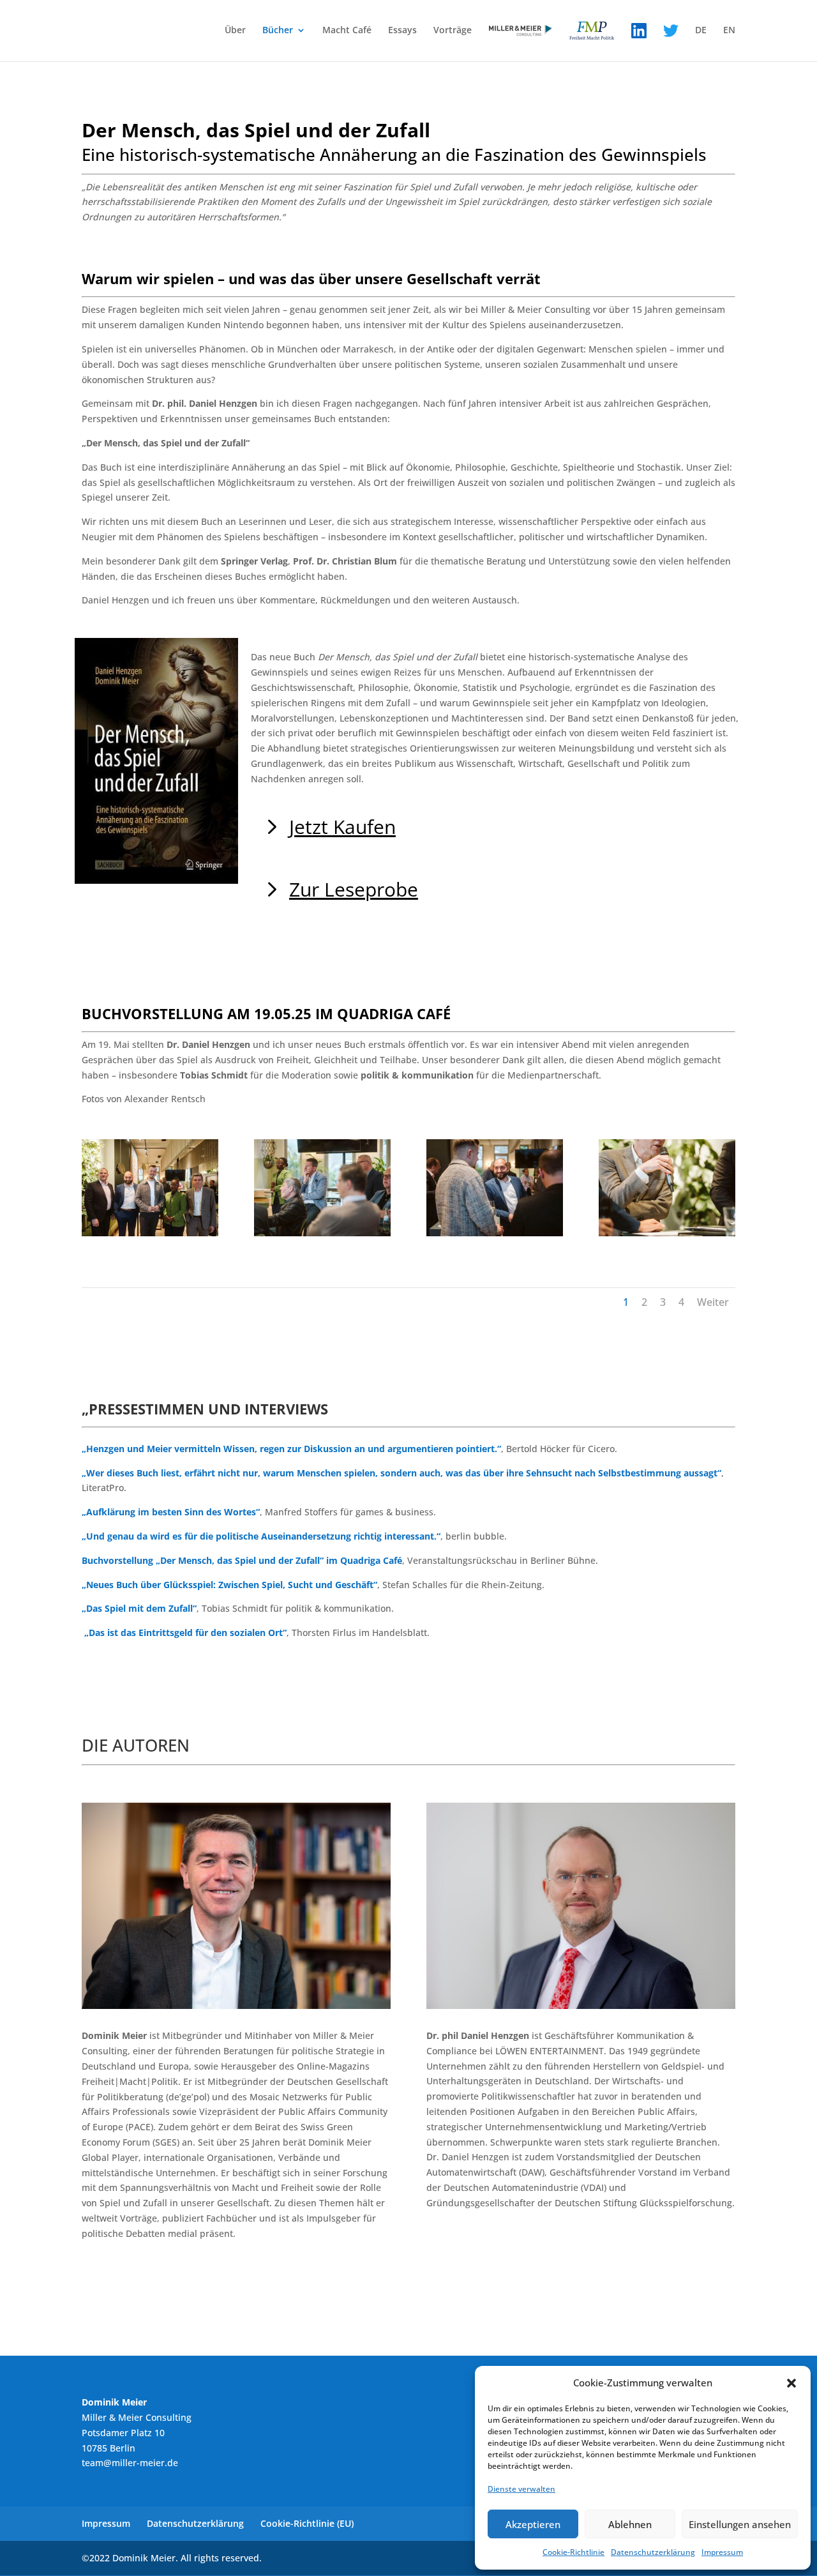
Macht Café (347, 31)
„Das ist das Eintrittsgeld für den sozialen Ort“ (185, 1633)
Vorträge (453, 31)
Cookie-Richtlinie (573, 2552)
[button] (791, 2383)
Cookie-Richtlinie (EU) (307, 2523)
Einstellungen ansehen (740, 2524)
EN (729, 31)
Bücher (278, 31)
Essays (402, 31)
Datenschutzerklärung (653, 2552)
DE (701, 31)
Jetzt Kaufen (342, 827)
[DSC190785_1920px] (322, 1233)
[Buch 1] (667, 1233)
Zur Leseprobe (354, 889)
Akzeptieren (533, 2524)
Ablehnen (630, 2524)
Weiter (713, 1302)
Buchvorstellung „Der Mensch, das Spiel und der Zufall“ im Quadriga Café (242, 1560)
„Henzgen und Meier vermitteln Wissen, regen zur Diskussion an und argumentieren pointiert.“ (291, 1449)
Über (235, 31)
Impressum (722, 2552)
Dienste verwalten (521, 2489)
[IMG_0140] (150, 1233)
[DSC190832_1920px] (495, 1233)
